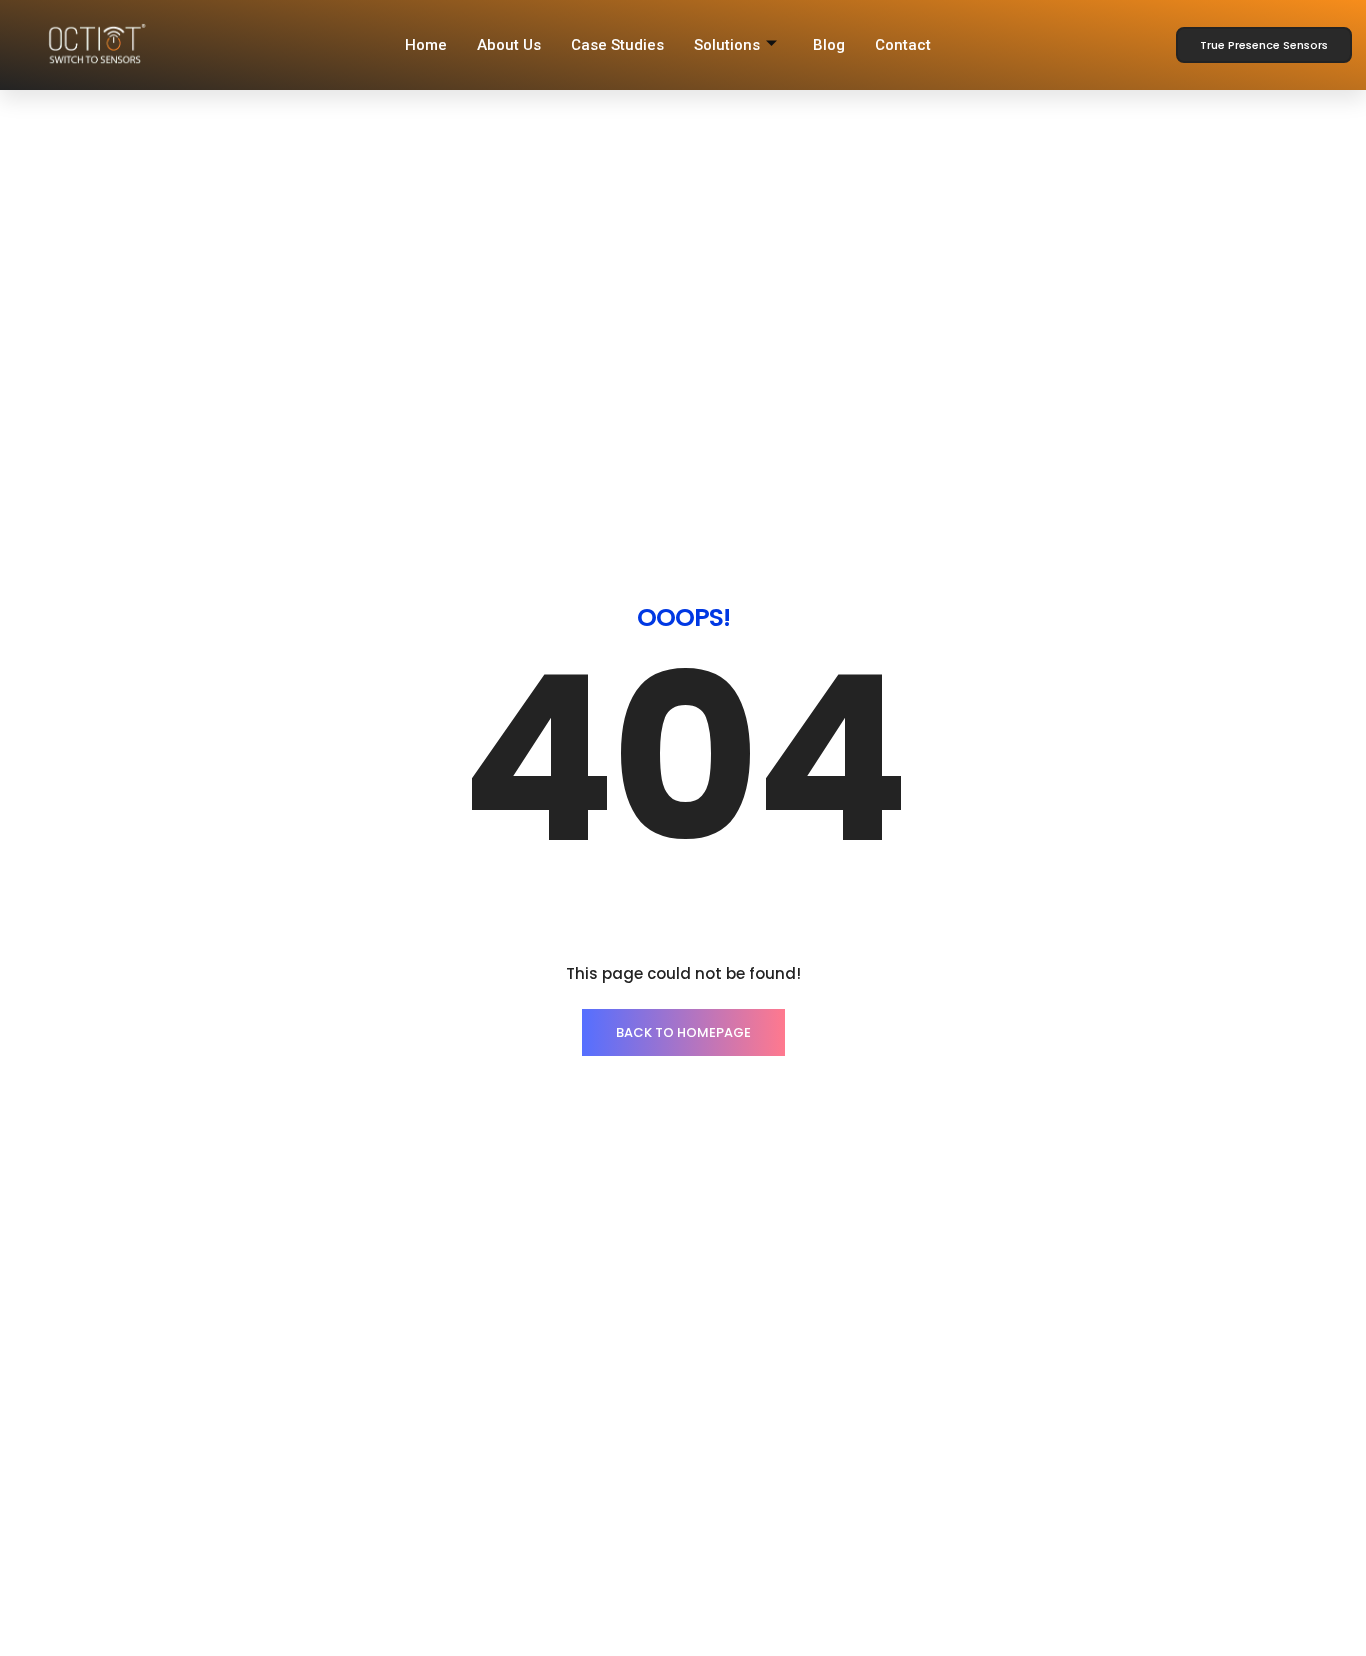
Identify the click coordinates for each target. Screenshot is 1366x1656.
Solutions (727, 45)
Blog (829, 45)
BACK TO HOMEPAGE (683, 1032)
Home (426, 45)
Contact (903, 45)
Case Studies (617, 45)
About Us (509, 45)
